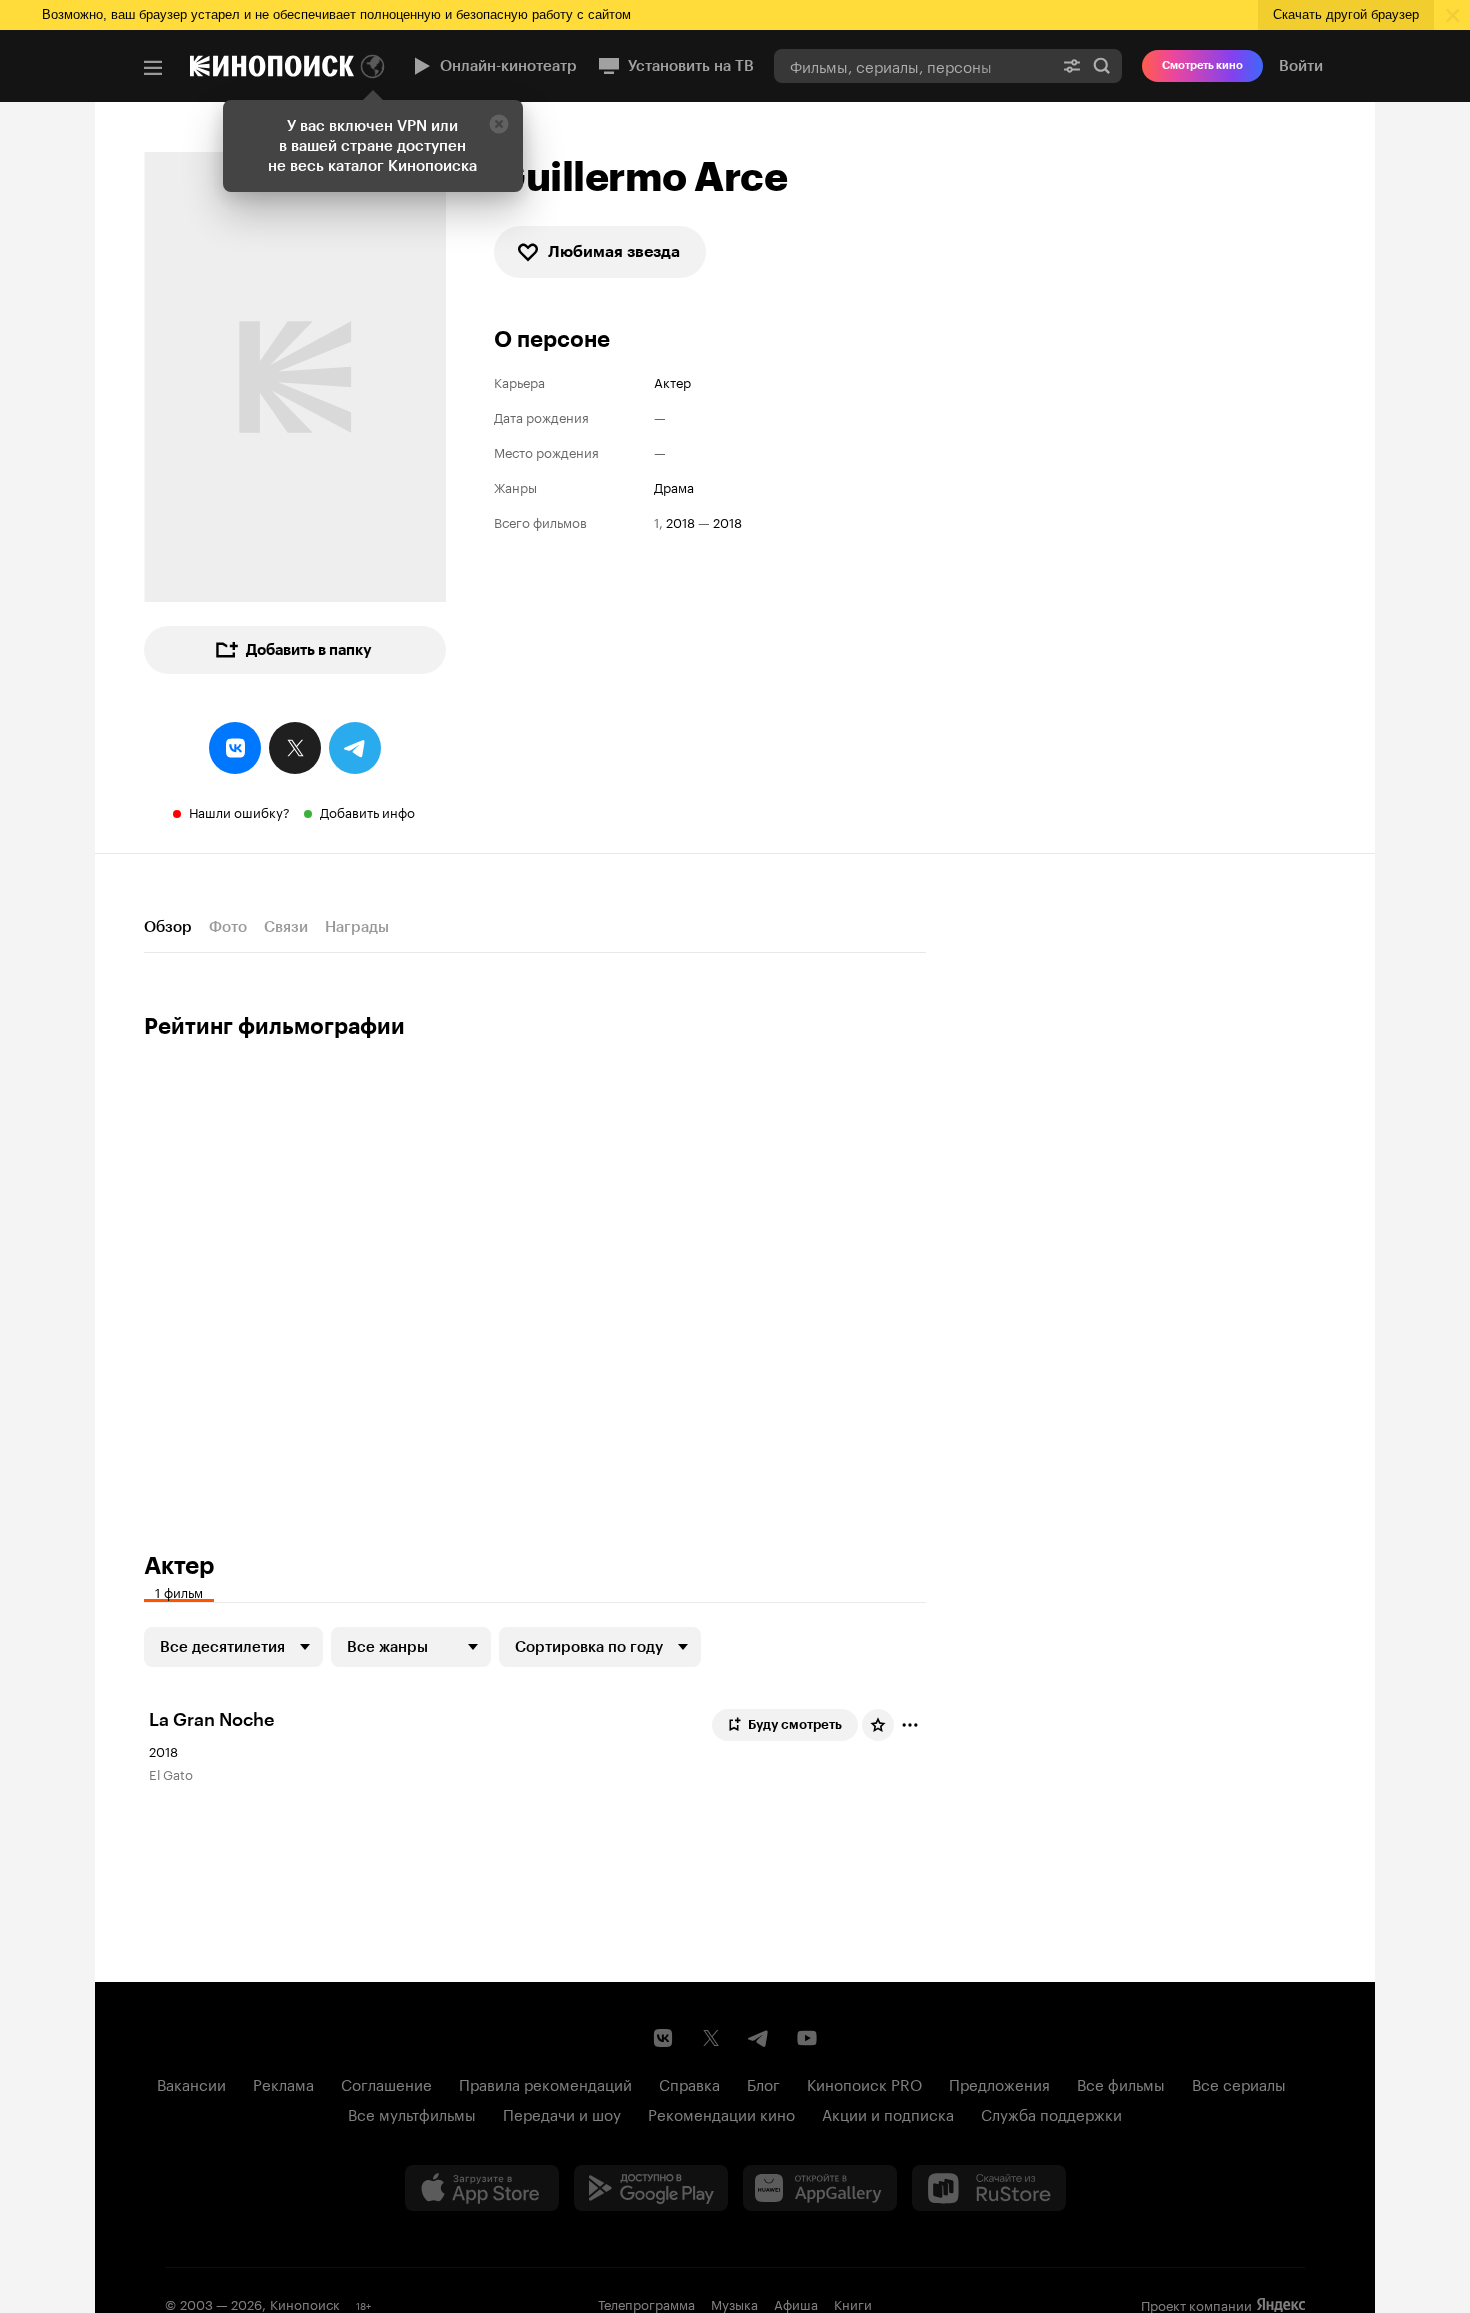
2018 (680, 521)
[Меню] (153, 68)
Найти (1102, 65)
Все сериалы (1239, 2083)
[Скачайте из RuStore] (989, 2188)
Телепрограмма (646, 2303)
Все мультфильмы (412, 2113)
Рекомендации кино (721, 2113)
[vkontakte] (235, 748)
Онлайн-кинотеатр (508, 66)
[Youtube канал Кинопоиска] (807, 2038)
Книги (853, 2303)
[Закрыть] (499, 124)
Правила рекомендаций (545, 2083)
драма (674, 486)
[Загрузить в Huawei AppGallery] (820, 2188)
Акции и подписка (888, 2113)
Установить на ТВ (691, 66)
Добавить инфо (367, 811)
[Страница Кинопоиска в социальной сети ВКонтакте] (663, 2038)
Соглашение (386, 2083)
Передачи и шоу (562, 2113)
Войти (1301, 66)
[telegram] (355, 748)
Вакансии (191, 2083)
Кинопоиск (305, 2303)
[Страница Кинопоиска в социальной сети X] (711, 2038)
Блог (763, 2083)
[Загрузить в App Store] (482, 2188)
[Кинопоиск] (272, 66)
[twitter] (295, 748)
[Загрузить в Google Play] (651, 2188)
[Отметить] (910, 1725)
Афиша (796, 2303)
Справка (689, 2083)
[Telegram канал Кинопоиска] (759, 2038)
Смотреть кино (1202, 65)
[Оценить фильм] (878, 1725)
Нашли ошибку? (239, 811)
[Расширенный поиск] (1072, 65)
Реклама (283, 2083)
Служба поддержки (1051, 2113)
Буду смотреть (795, 1724)
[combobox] (913, 65)
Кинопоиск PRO (864, 2083)
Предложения (999, 2083)
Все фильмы (1121, 2083)
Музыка (734, 2303)
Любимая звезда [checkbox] (614, 251)
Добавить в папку (309, 650)
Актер (672, 381)
